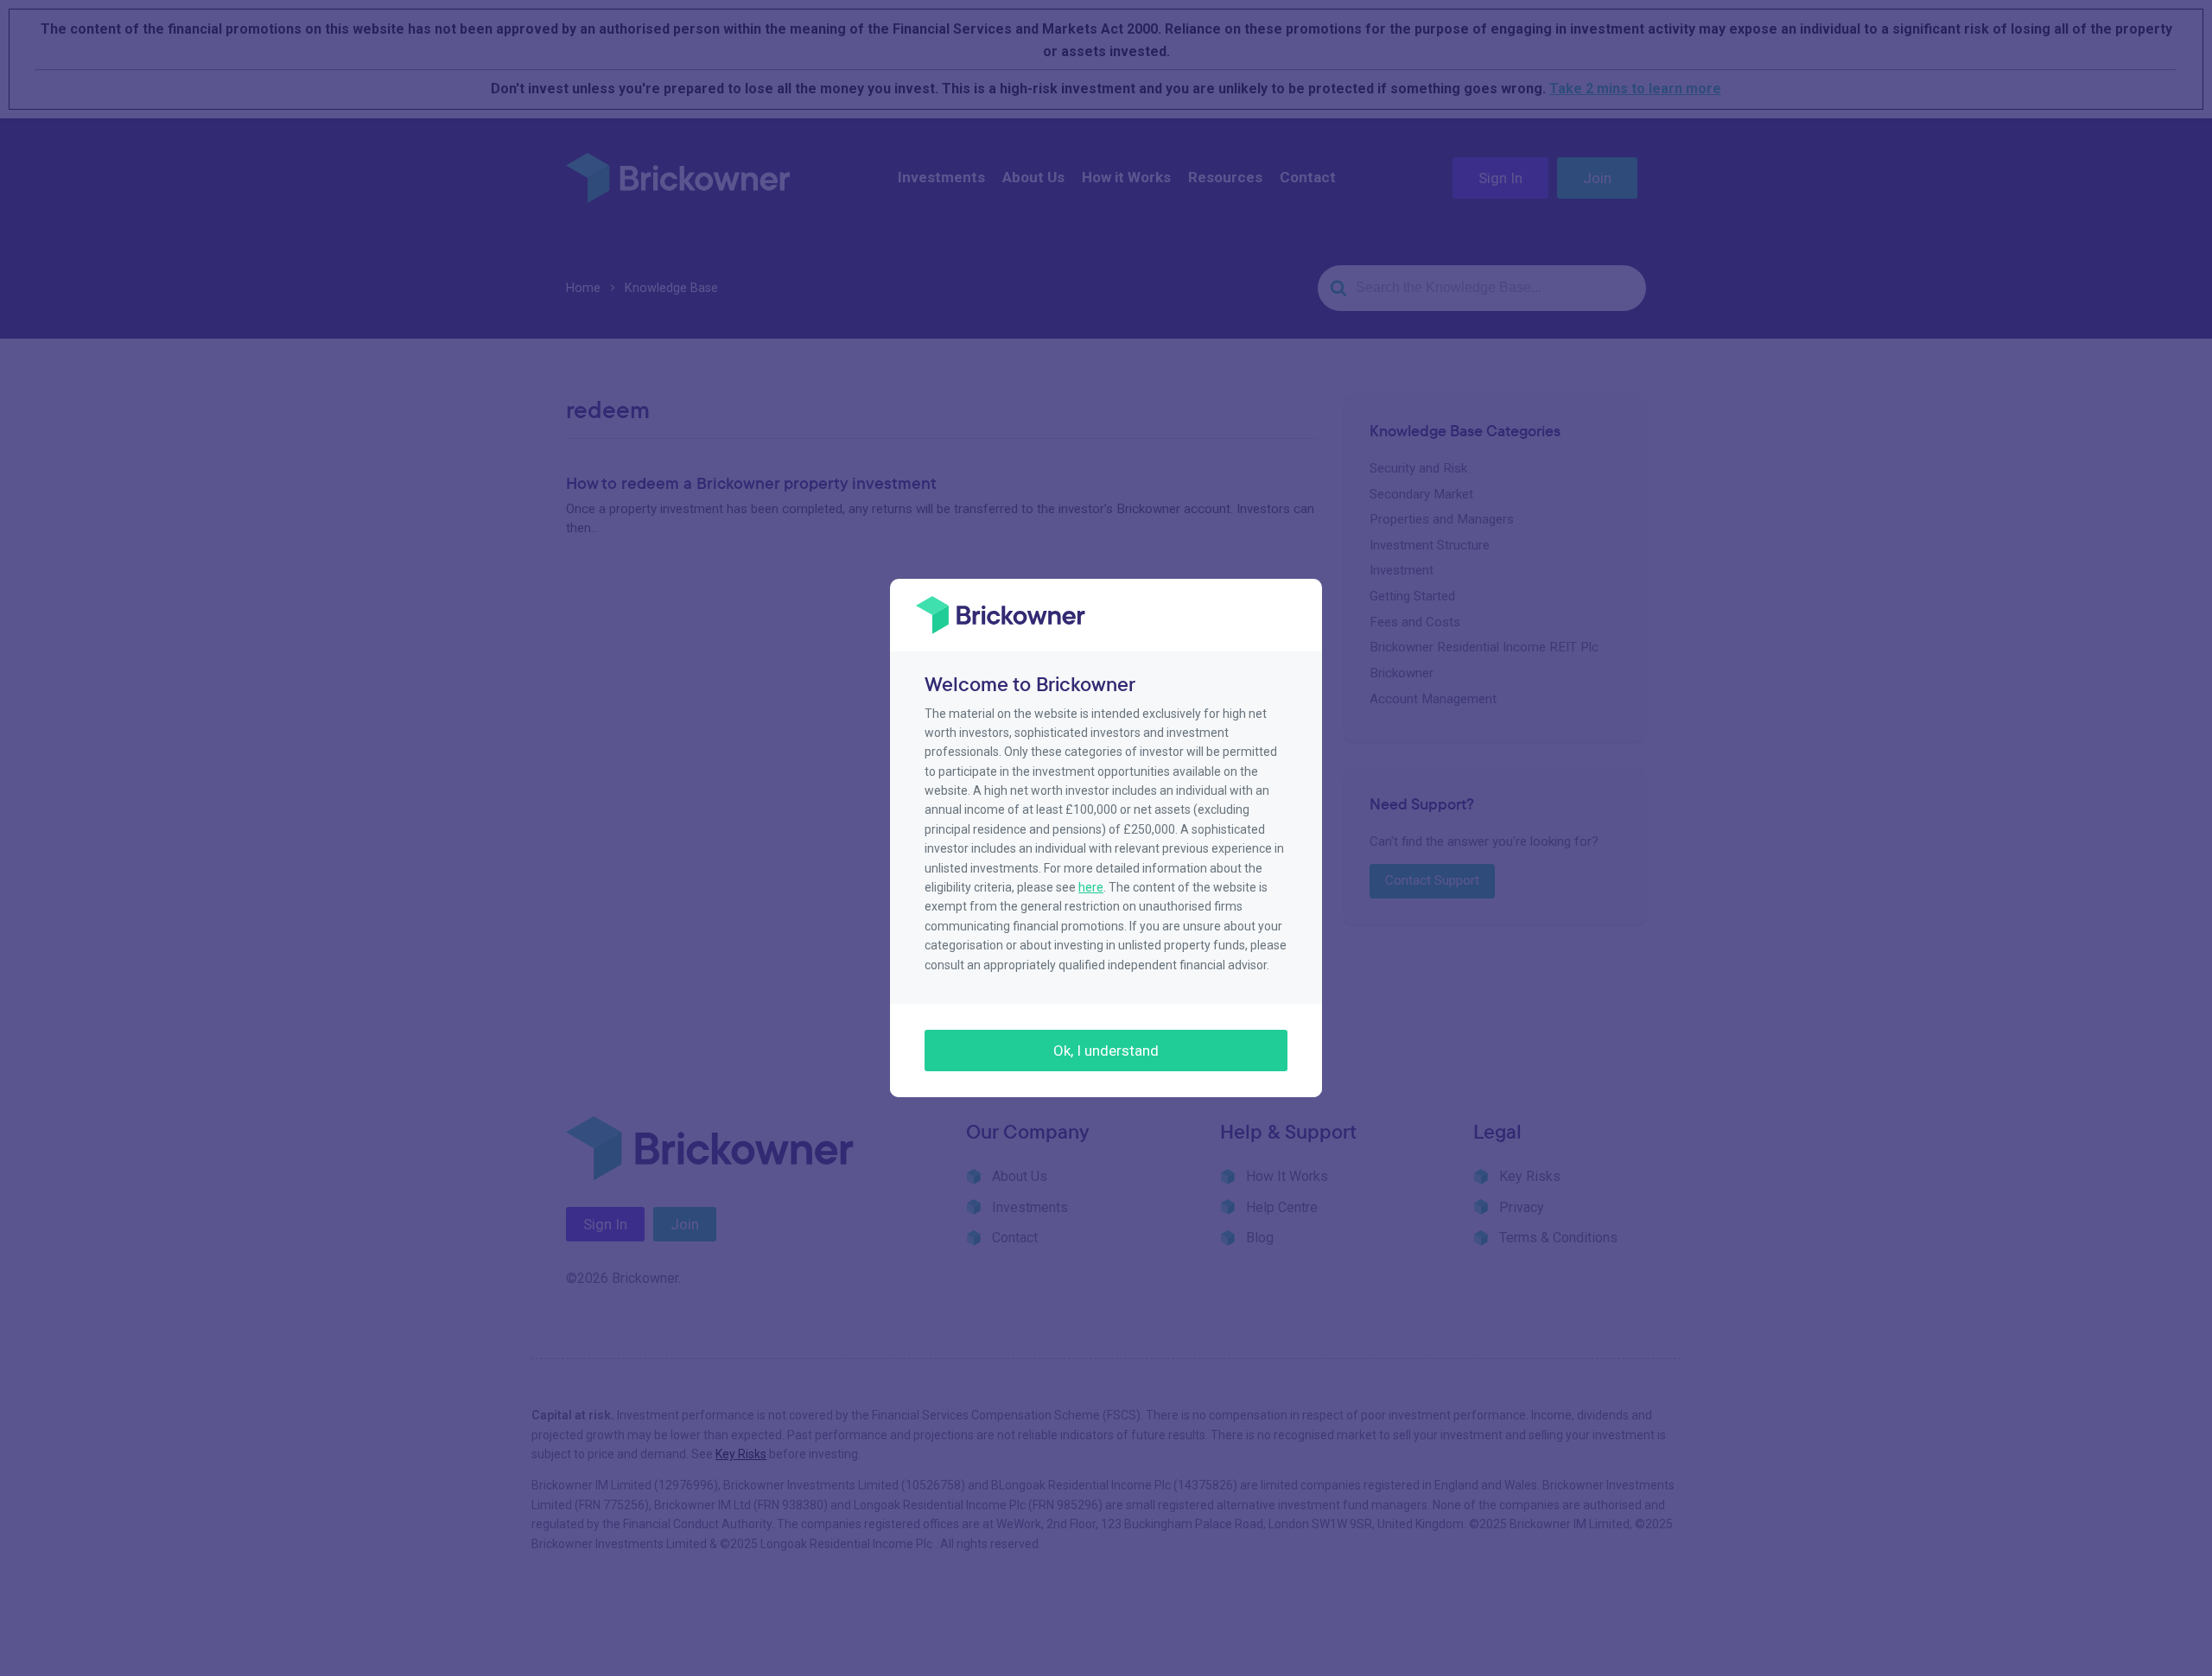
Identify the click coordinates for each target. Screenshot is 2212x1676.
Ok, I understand (1106, 1051)
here (1091, 887)
